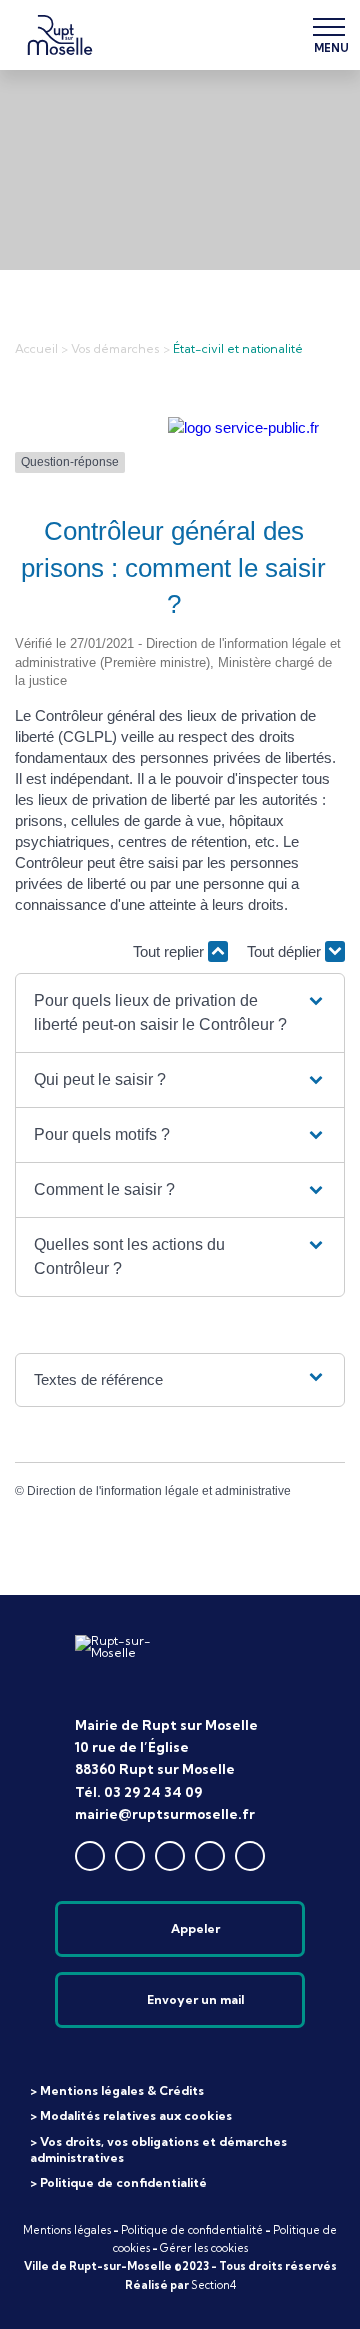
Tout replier (170, 951)
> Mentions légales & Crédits (117, 2090)
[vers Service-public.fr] (243, 427)
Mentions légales (67, 2230)
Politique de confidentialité (192, 2230)
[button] (179, 1013)
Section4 (213, 2285)
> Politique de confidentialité (118, 2182)
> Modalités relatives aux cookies (131, 2115)
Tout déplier (286, 951)
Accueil (36, 348)
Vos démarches (115, 348)
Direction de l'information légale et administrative (159, 1491)
